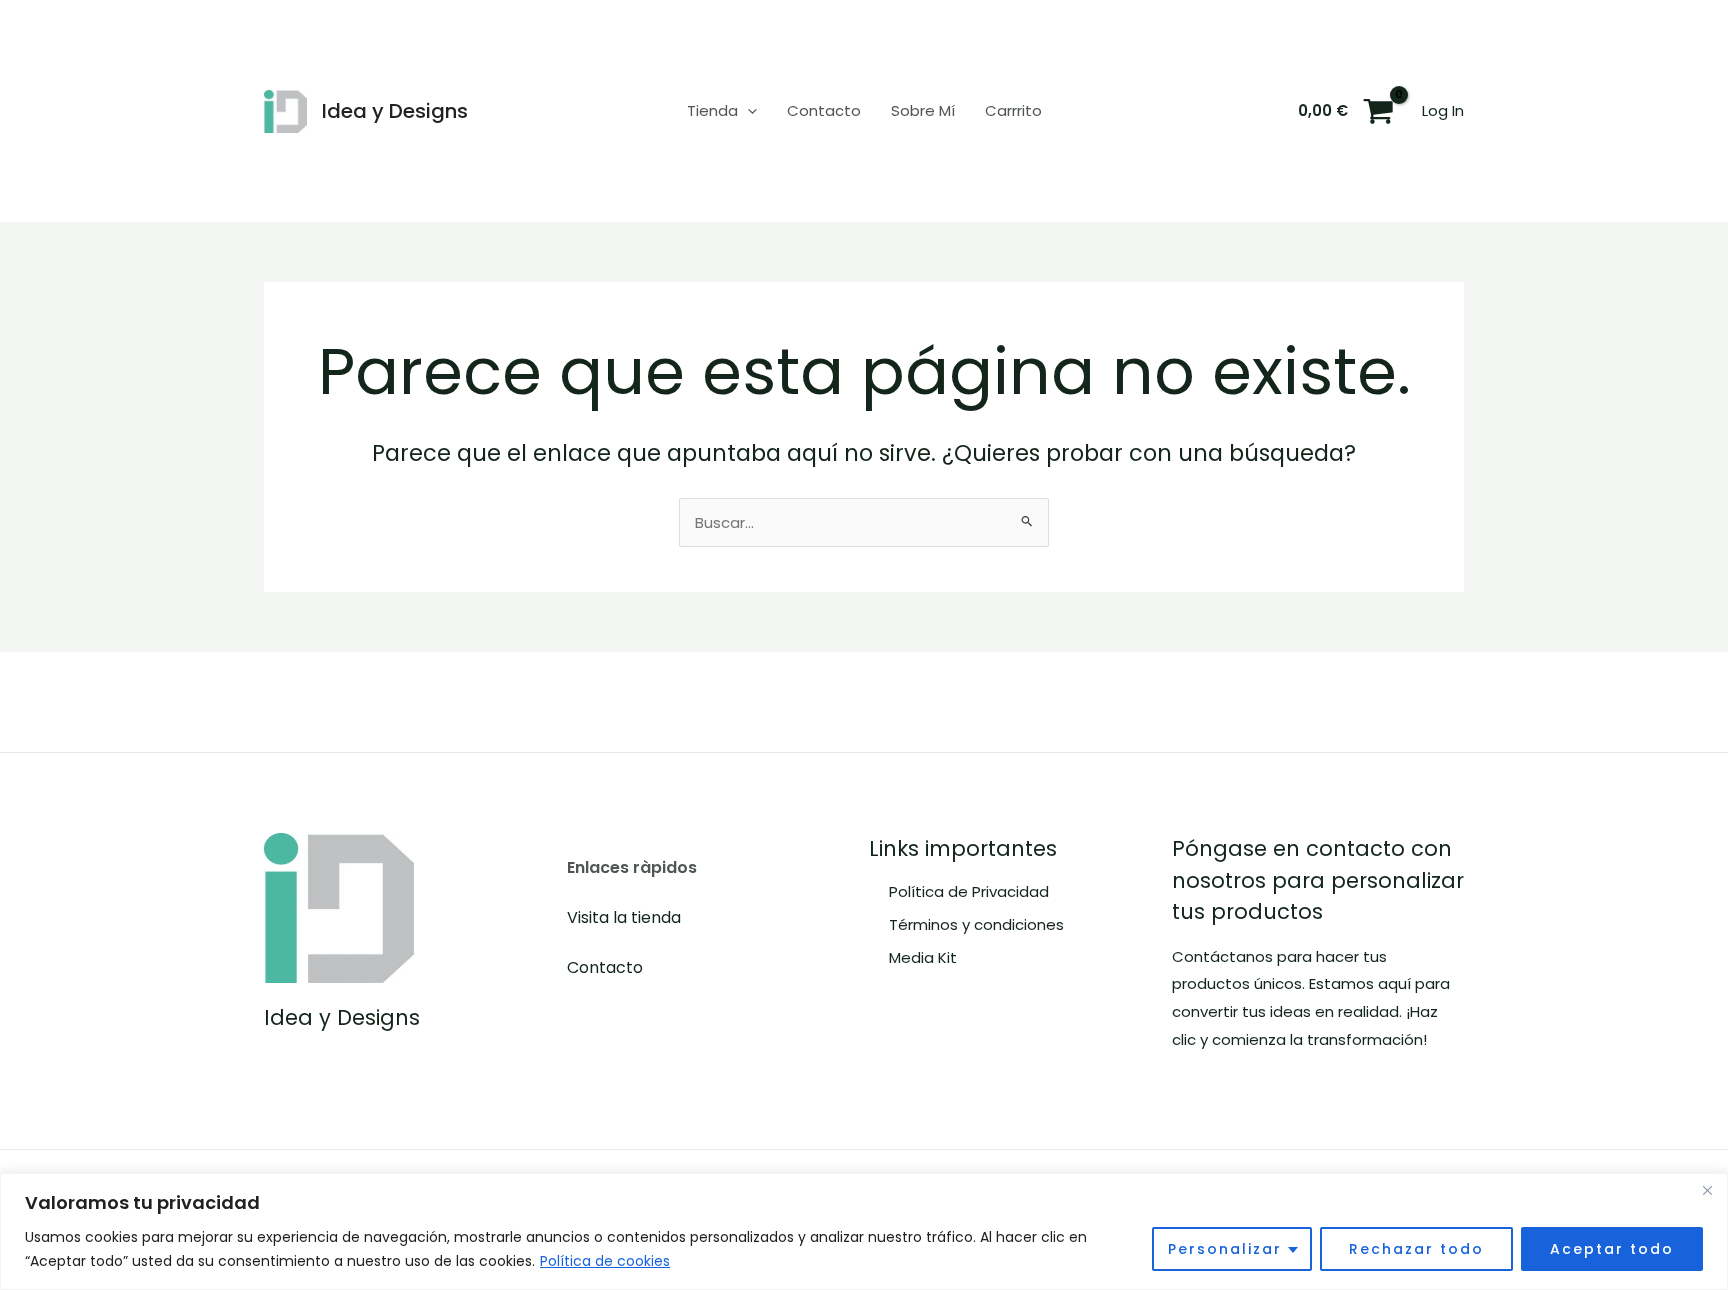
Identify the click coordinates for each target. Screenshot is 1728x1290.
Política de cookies (605, 1261)
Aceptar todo (1612, 1249)
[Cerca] (1707, 1190)
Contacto (824, 110)
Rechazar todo (1416, 1249)
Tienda (712, 110)
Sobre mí (923, 110)
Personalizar (1225, 1249)
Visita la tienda (624, 917)
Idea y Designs (395, 111)
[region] (864, 1231)
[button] (747, 111)
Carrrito (1013, 110)
